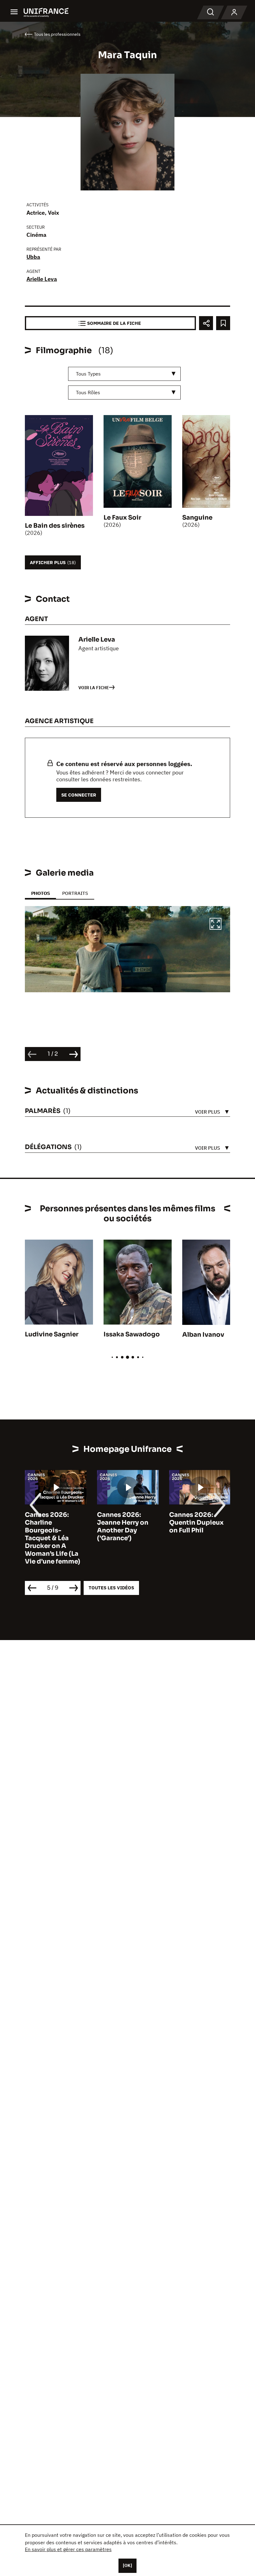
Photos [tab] (40, 893)
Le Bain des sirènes (55, 526)
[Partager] (206, 323)
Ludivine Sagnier (52, 1334)
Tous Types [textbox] (88, 374)
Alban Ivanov (203, 1335)
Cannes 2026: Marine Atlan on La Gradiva (204, 1523)
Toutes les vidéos (111, 1588)
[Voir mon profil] (234, 12)
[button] (216, 925)
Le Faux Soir (122, 518)
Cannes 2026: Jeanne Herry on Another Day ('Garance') (56, 1526)
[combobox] (124, 374)
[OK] (127, 2565)
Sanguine (197, 518)
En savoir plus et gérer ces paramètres (68, 2549)
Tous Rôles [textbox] (88, 392)
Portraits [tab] (75, 893)
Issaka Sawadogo (132, 1334)
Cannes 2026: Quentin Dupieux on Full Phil (130, 1523)
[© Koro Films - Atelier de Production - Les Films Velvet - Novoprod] (127, 949)
